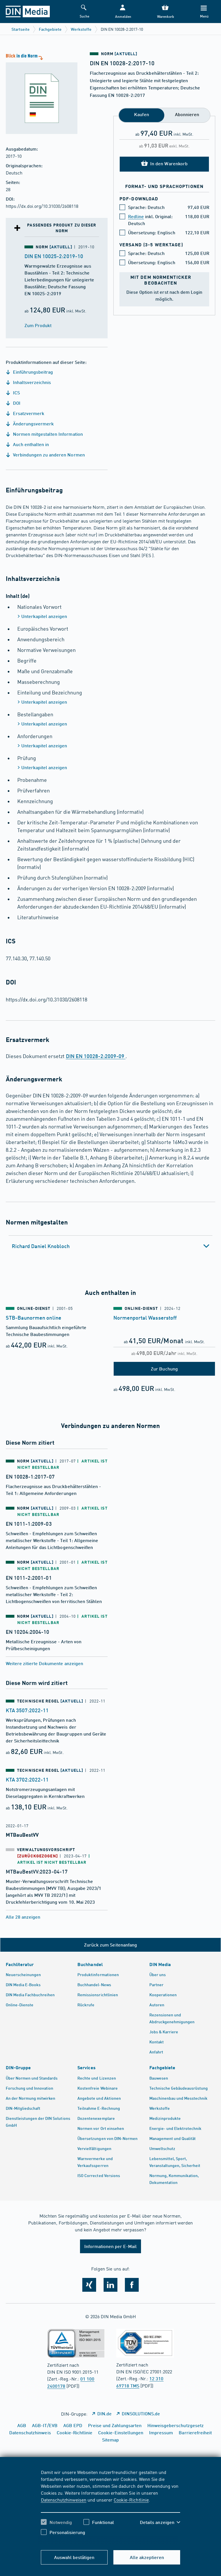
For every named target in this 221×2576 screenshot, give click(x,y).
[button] (123, 12)
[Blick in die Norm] (39, 93)
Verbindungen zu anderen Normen (48, 455)
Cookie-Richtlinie (131, 2500)
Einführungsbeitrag (32, 372)
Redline (136, 216)
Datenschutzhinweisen (64, 2500)
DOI (16, 403)
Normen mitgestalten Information (47, 434)
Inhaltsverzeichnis (31, 382)
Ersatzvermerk (28, 413)
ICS (16, 392)
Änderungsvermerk (33, 424)
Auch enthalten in (30, 444)
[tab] (110, 1246)
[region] (111, 2506)
